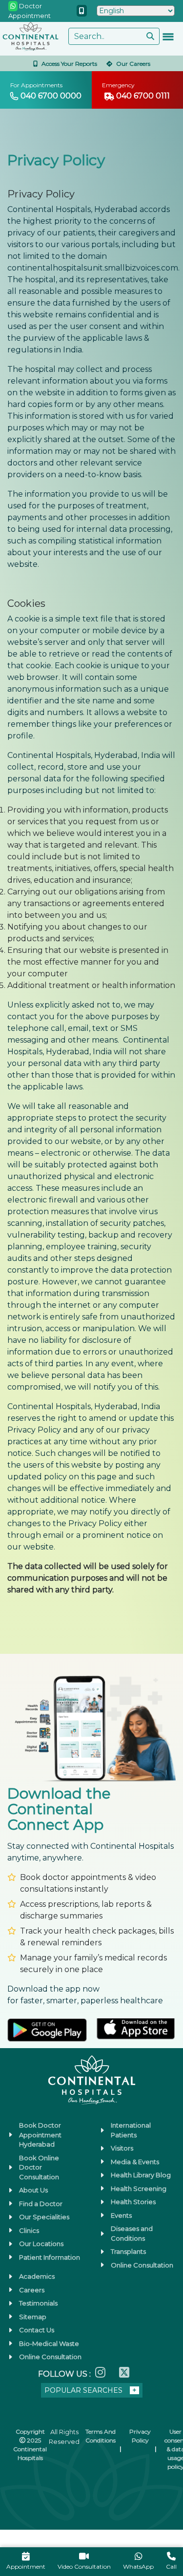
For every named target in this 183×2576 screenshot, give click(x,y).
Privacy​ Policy (140, 2436)
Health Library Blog (141, 2175)
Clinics (29, 2230)
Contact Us (37, 2330)
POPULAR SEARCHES (83, 2390)
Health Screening (139, 2189)
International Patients (131, 2130)
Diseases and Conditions (132, 2233)
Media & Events (135, 2162)
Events (121, 2215)
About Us (33, 2190)
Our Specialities (44, 2217)
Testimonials (38, 2303)
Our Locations (41, 2244)
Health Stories (133, 2202)
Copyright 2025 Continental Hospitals (30, 2445)
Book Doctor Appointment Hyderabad (40, 2135)
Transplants (128, 2251)
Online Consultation (142, 2265)
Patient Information (50, 2257)
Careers (32, 2290)
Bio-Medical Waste (49, 2344)
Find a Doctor (41, 2204)
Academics (37, 2276)
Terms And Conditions (101, 2436)
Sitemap (33, 2317)
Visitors (122, 2148)
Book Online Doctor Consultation (39, 2167)
